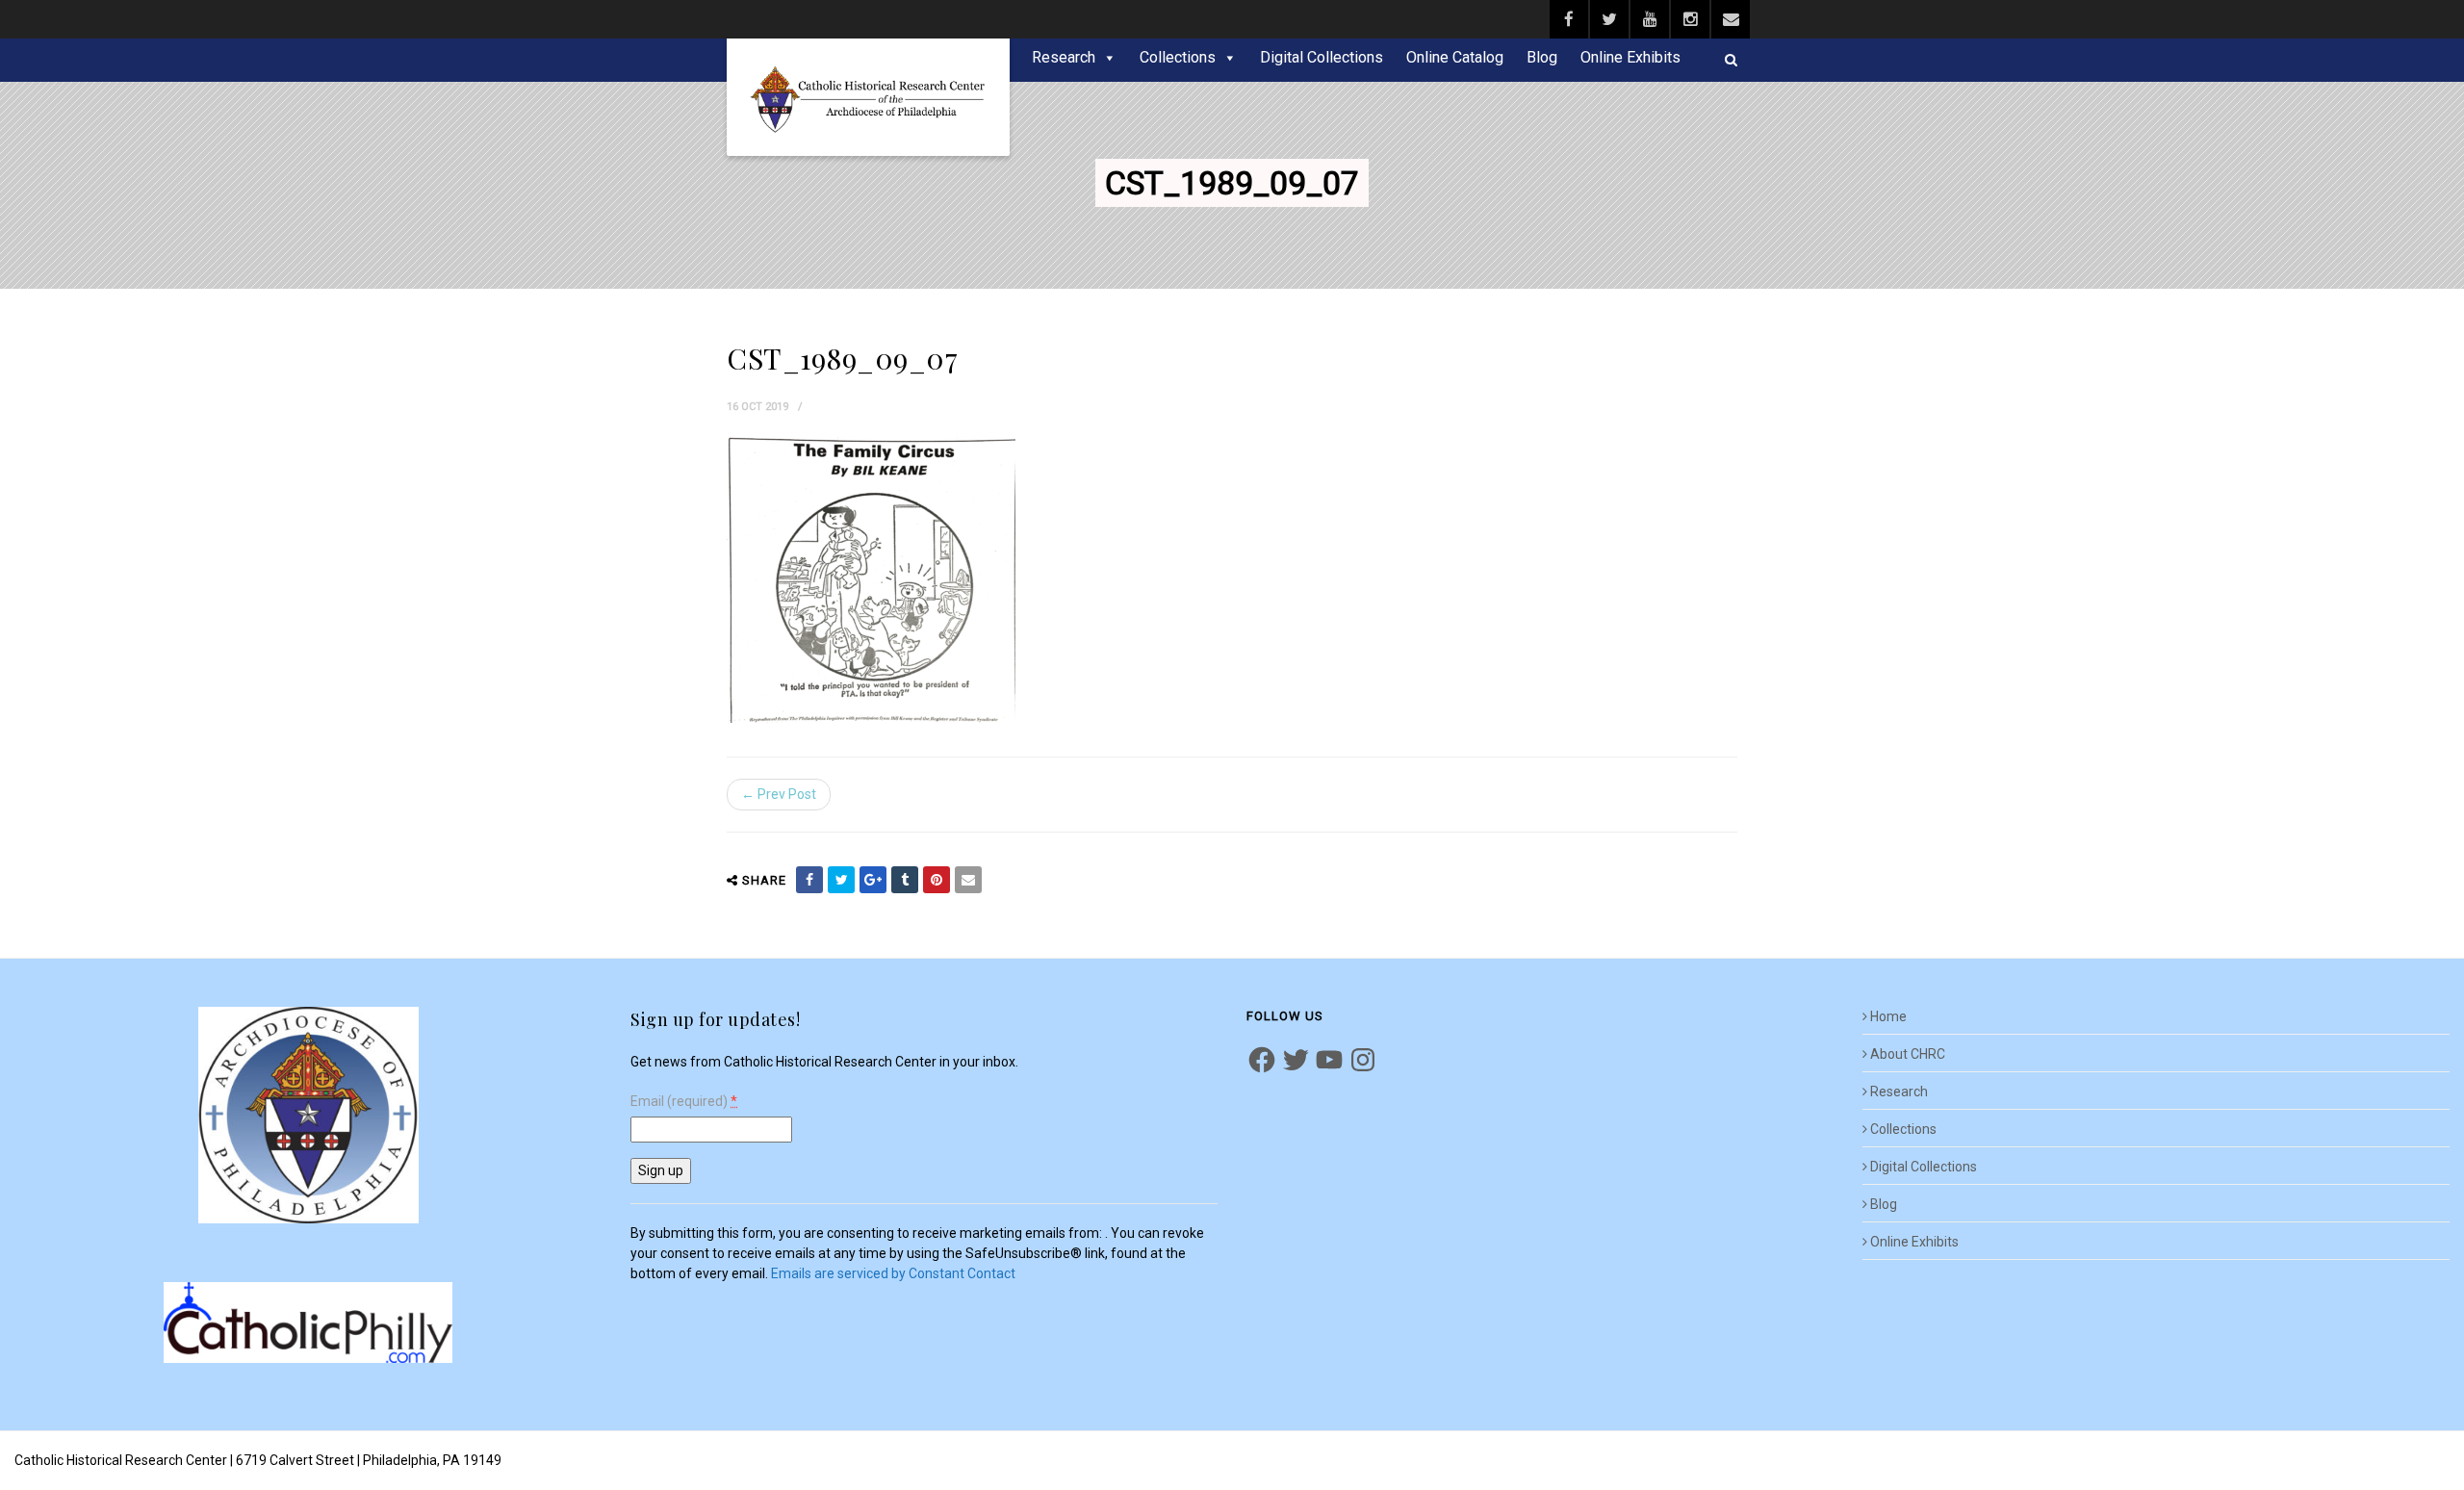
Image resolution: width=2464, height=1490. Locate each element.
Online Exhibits (1630, 57)
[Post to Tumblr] (905, 880)
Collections (1178, 57)
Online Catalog (1455, 57)
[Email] (968, 880)
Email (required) (684, 1102)
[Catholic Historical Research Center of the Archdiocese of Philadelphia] (868, 97)
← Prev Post (779, 794)
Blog (1542, 57)
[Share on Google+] (873, 880)
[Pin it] (937, 880)
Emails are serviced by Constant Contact (893, 1273)
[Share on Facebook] (809, 880)
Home (1888, 1016)
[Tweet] (841, 880)
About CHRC (1908, 1054)
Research (1064, 57)
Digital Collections (1322, 57)
